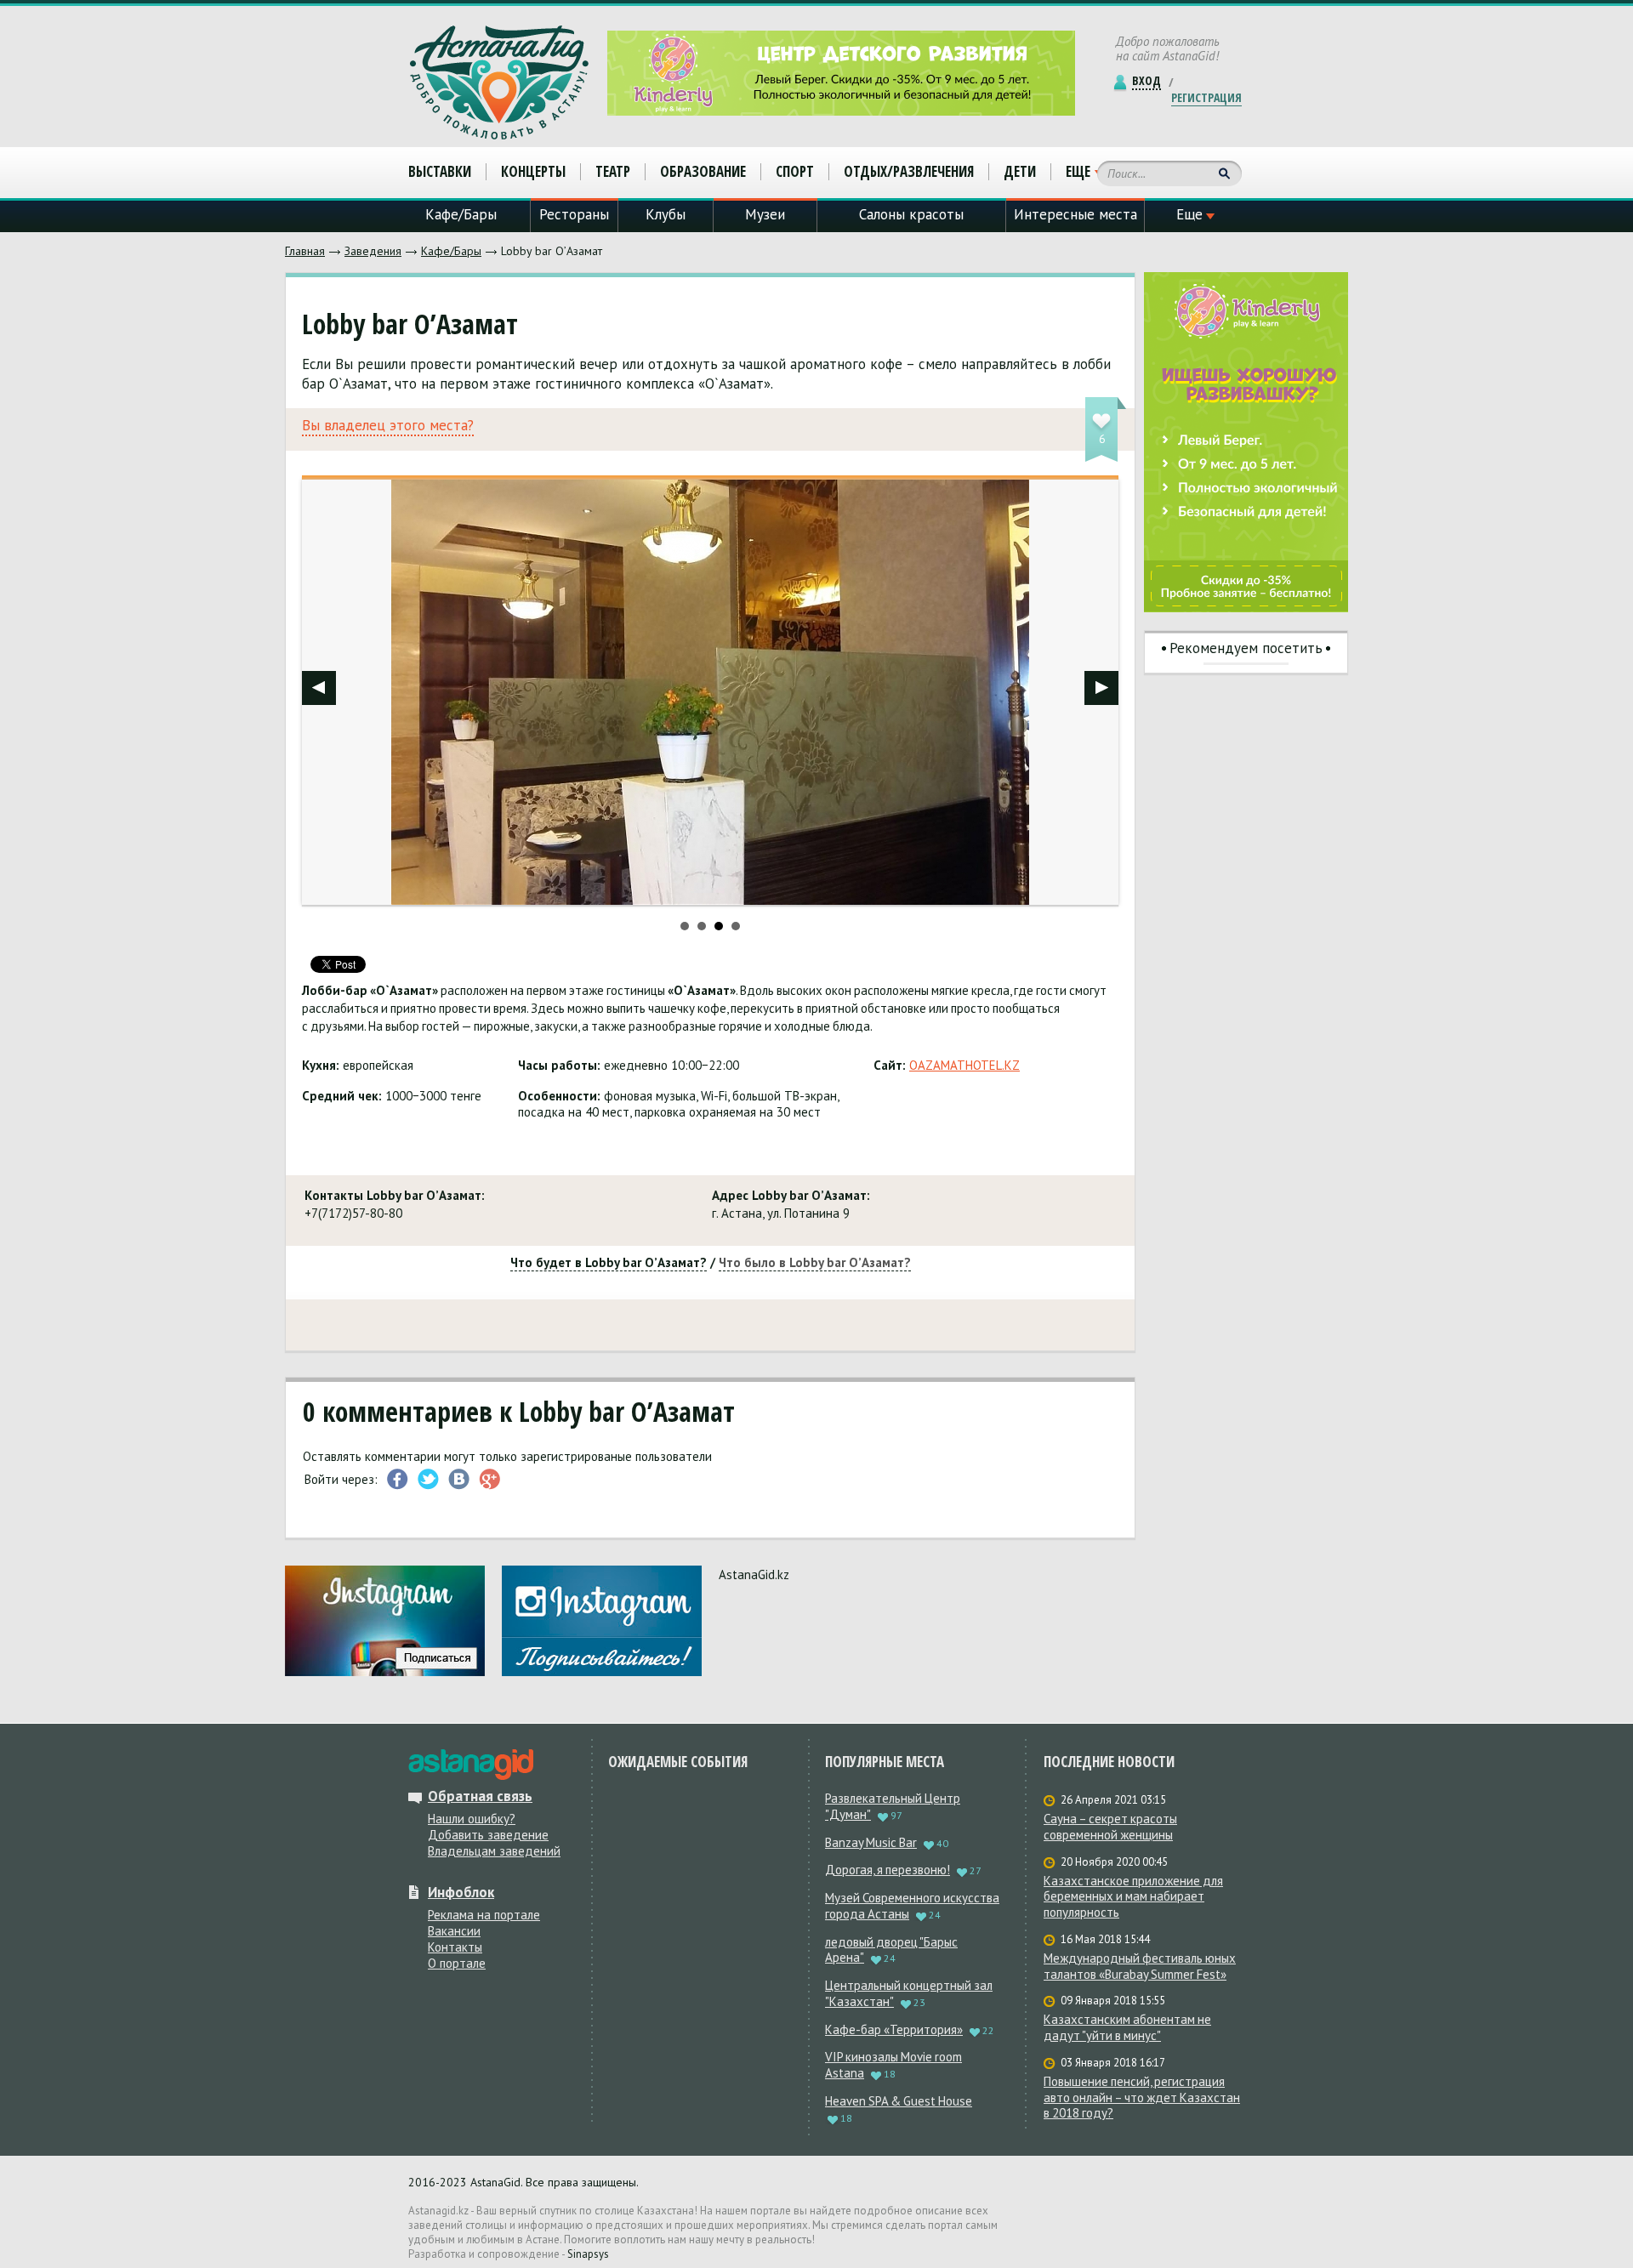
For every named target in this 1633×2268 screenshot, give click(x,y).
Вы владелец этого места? (388, 426)
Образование (703, 171)
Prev (319, 688)
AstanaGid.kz (754, 1575)
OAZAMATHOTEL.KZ (964, 1065)
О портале (457, 1963)
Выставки (440, 171)
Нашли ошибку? (472, 1819)
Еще (1078, 172)
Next (1101, 688)
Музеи (765, 214)
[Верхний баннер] (841, 73)
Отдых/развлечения (909, 171)
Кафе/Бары (451, 251)
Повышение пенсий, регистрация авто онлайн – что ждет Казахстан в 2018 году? (1142, 2098)
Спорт (795, 171)
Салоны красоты (911, 214)
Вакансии (454, 1931)
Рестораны (574, 214)
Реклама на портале (484, 1915)
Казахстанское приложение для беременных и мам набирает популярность (1133, 1897)
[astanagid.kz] (471, 1765)
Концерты (533, 171)
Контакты (455, 1947)
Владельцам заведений (494, 1851)
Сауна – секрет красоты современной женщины (1110, 1827)
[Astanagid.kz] (499, 82)
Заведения (373, 251)
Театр (613, 171)
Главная (305, 251)
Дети (1020, 171)
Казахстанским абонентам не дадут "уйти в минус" (1127, 2028)
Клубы (666, 214)
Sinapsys (588, 2254)
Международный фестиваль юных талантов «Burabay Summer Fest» (1140, 1967)
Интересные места (1075, 214)
